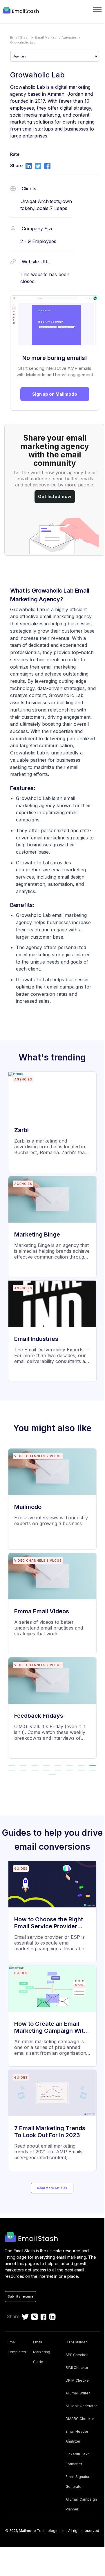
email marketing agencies (56, 37)
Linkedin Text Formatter (77, 2459)
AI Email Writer (78, 2393)
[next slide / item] (96, 1606)
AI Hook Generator (81, 2406)
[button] (23, 1766)
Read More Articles (52, 2188)
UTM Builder (76, 2342)
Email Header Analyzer (77, 2436)
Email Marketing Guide (42, 2352)
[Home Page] (22, 11)
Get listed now (55, 496)
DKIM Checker (78, 2380)
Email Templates (17, 2347)
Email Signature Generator (79, 2482)
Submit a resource (20, 2296)
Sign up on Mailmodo (55, 394)
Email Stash (20, 37)
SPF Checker (77, 2355)
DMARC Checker (80, 2419)
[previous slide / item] (8, 1606)
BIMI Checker (77, 2368)
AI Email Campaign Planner (81, 2504)
